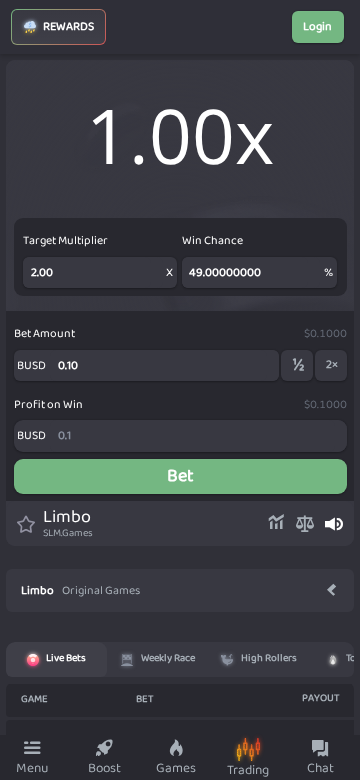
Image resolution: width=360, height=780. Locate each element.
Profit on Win (48, 404)
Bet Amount (44, 333)
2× (332, 364)
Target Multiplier (65, 240)
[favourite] (20, 524)
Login (317, 26)
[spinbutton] (158, 366)
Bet (180, 476)
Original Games (101, 591)
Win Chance (212, 240)
